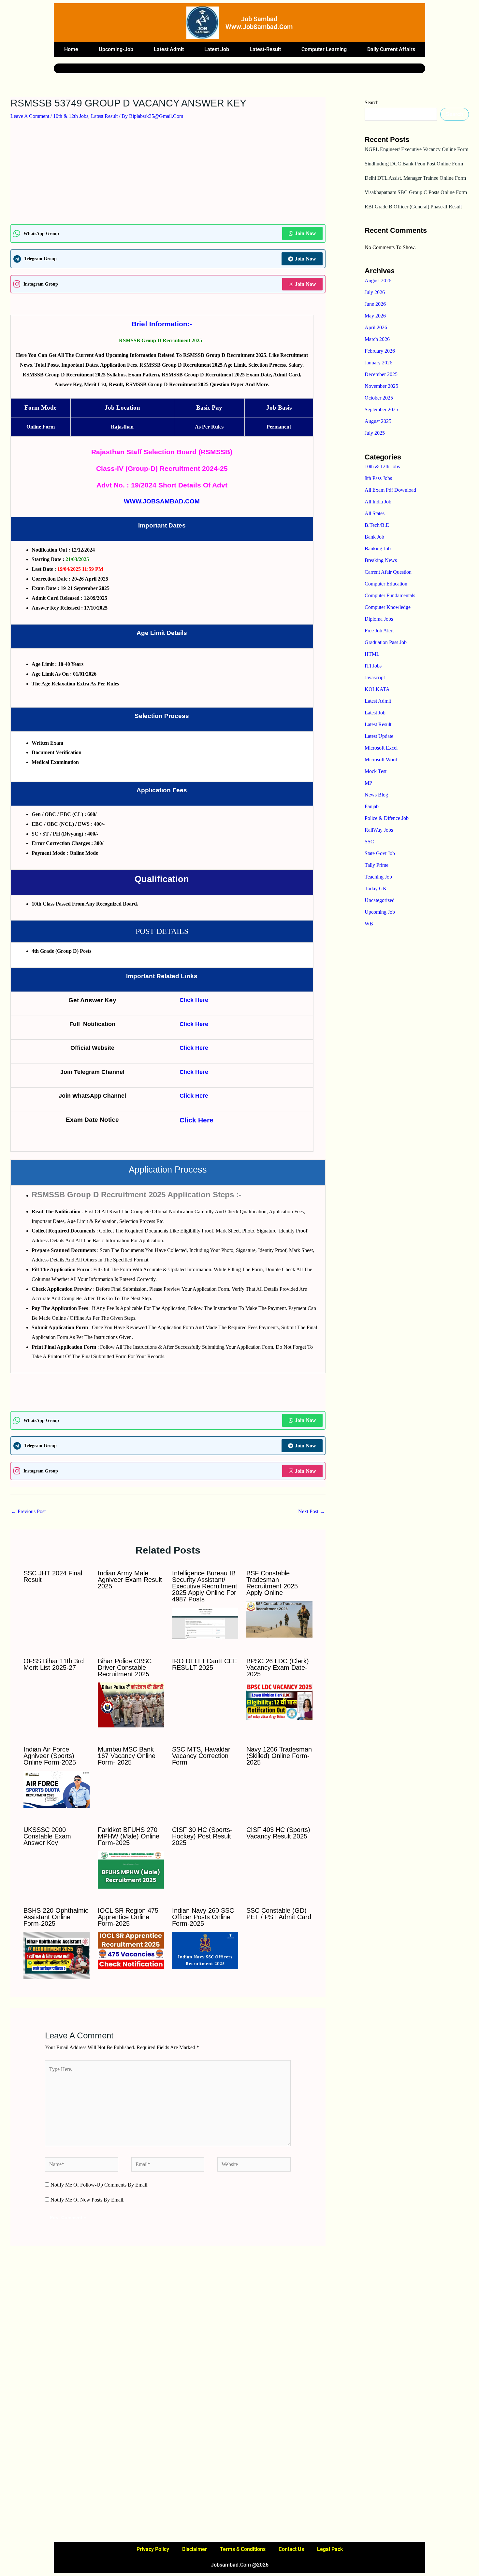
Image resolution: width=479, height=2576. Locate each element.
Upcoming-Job (116, 49)
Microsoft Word (381, 760)
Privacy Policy (153, 2549)
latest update (379, 736)
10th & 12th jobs (71, 116)
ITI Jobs (373, 666)
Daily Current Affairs (391, 49)
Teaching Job (378, 877)
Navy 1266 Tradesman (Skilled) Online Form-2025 (279, 1756)
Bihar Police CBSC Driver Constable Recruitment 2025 (125, 1668)
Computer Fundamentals (390, 595)
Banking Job (378, 549)
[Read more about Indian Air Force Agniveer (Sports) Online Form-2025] (57, 1789)
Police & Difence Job (387, 818)
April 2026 (376, 327)
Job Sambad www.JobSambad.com (259, 23)
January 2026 (378, 363)
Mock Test (376, 771)
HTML (372, 654)
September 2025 (381, 409)
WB (369, 924)
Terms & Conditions (243, 2549)
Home (71, 49)
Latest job (217, 49)
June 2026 (375, 304)
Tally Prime (377, 865)
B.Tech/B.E (377, 525)
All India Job (378, 502)
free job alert (379, 631)
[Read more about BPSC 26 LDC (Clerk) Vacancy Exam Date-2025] (279, 1701)
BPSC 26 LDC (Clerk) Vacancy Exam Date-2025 (278, 1668)
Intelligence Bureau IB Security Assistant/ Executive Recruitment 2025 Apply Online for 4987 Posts (205, 1586)
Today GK (376, 888)
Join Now (305, 233)
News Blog (376, 795)
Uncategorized (380, 900)
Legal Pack (330, 2549)
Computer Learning (324, 49)
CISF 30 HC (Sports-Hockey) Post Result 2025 (202, 1836)
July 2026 (375, 292)
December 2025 (381, 374)
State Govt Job (380, 853)
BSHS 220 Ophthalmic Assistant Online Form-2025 (56, 1917)
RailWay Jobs (379, 830)
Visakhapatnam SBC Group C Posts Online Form (416, 192)
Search (372, 102)
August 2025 (378, 421)
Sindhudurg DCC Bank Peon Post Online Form (414, 164)
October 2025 (379, 398)
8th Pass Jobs (378, 478)
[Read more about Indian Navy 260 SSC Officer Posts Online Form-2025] (205, 1950)
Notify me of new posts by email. (87, 2200)
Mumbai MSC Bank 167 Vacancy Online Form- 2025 (127, 1756)
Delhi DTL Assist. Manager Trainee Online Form (415, 178)
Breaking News (381, 560)
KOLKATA (377, 689)
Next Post (312, 1511)
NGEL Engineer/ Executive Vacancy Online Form (416, 149)
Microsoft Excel (381, 748)
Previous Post (28, 1511)
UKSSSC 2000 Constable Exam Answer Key (47, 1836)
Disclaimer (195, 2549)
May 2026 (375, 316)
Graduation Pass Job (386, 642)
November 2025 (381, 386)
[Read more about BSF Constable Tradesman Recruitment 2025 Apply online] (279, 1619)
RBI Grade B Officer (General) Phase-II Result (413, 207)
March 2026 (377, 339)
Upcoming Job (380, 912)
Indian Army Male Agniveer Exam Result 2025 (130, 1580)
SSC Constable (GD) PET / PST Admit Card (279, 1914)
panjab (372, 806)
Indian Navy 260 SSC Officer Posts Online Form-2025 (203, 1917)
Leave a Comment (30, 116)
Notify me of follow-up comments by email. (100, 2185)
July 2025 (375, 433)
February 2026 (380, 351)
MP (368, 783)
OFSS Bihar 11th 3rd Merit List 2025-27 (54, 1664)
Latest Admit (169, 49)
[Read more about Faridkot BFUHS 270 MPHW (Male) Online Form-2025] (131, 1869)
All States (375, 513)
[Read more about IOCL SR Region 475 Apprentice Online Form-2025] (131, 1950)
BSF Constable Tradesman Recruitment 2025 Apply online (272, 1583)
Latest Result (104, 116)
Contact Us (291, 2549)
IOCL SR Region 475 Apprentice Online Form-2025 (128, 1917)
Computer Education (386, 584)
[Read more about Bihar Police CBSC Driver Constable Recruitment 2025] (131, 1704)
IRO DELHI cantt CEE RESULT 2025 (205, 1664)
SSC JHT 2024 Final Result (53, 1576)
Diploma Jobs (379, 619)
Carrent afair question (388, 572)
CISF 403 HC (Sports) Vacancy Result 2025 (278, 1833)
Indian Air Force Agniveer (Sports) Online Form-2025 (50, 1756)
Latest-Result (265, 49)
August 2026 (378, 281)
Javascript (375, 677)
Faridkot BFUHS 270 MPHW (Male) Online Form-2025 (129, 1836)
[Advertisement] (168, 176)
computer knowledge (388, 607)
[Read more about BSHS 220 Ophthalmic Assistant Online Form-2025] (57, 1955)
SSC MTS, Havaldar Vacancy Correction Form (201, 1756)
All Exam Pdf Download (390, 490)
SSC (369, 842)
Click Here (194, 1000)
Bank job (374, 537)
